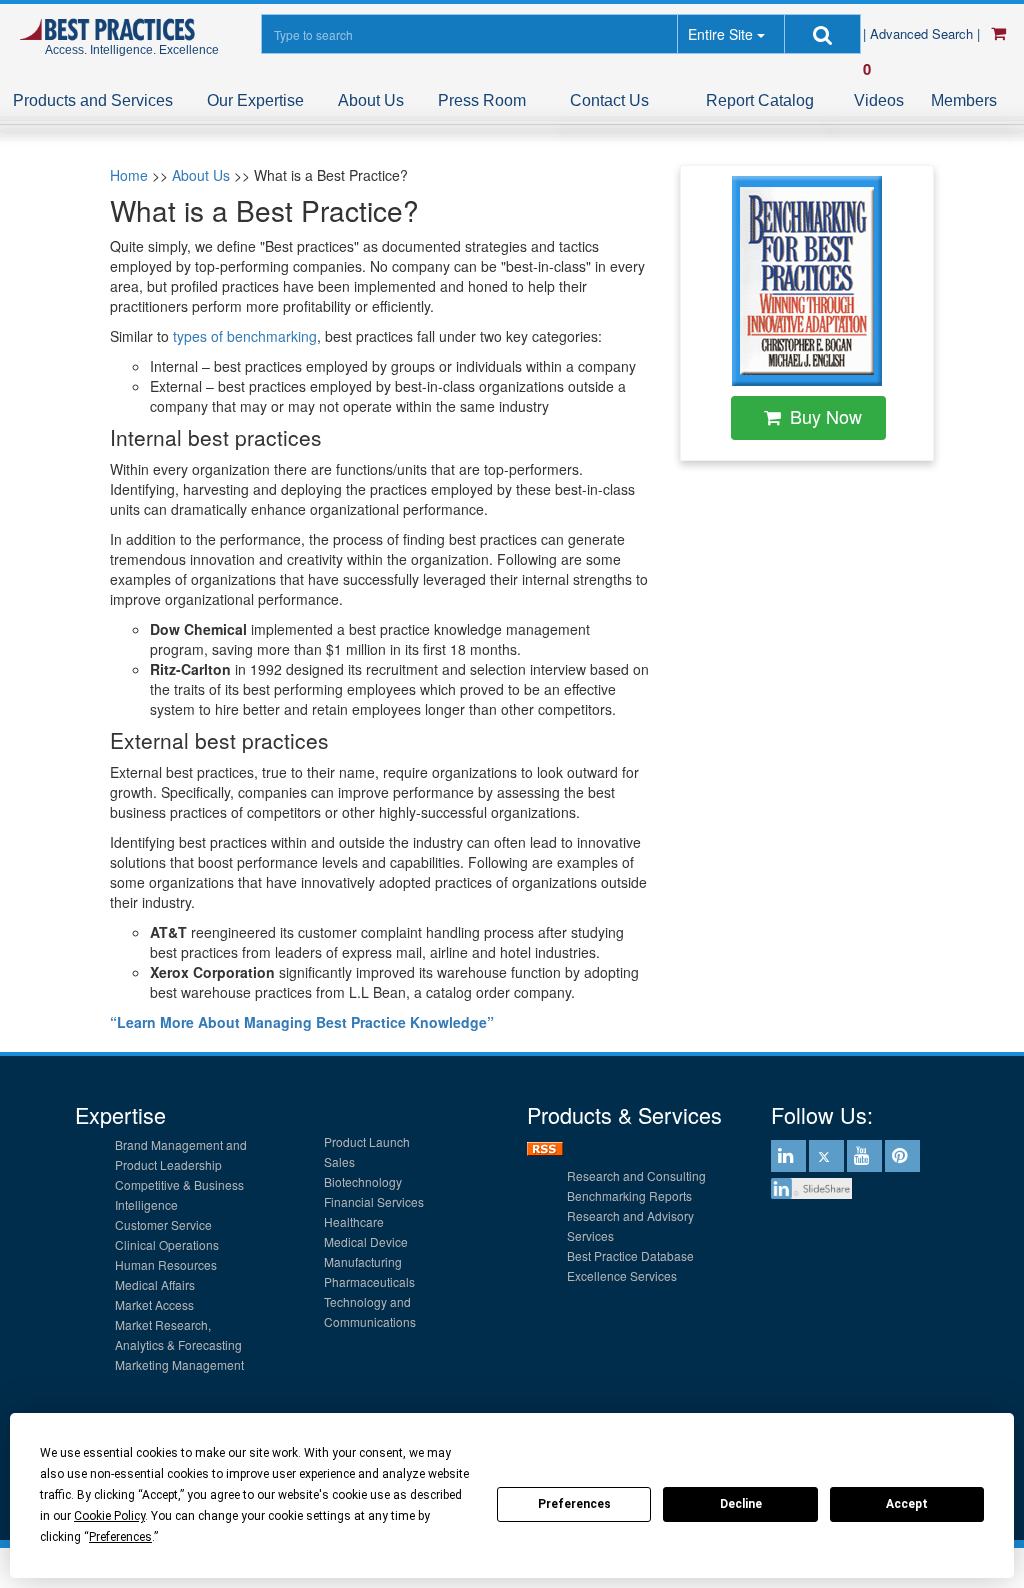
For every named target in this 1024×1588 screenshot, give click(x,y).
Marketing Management (179, 1364)
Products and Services (93, 100)
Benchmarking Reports (629, 1195)
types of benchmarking (245, 336)
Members (964, 100)
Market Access (154, 1304)
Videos (879, 100)
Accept (907, 1504)
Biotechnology (363, 1181)
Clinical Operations (167, 1244)
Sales (339, 1161)
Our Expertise (255, 100)
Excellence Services (622, 1275)
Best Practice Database (630, 1255)
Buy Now (826, 416)
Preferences (574, 1504)
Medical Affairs (155, 1284)
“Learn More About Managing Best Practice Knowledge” (302, 1022)
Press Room (482, 100)
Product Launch (367, 1141)
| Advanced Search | (923, 33)
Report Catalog (760, 100)
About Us (371, 100)
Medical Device (366, 1241)
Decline (741, 1504)
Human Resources (166, 1264)
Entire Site (720, 34)
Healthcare (354, 1221)
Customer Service (163, 1224)
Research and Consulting (636, 1175)
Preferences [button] (120, 1537)
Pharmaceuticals (369, 1281)
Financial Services (374, 1201)
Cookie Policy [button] (109, 1516)
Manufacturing (363, 1261)
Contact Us (609, 100)
